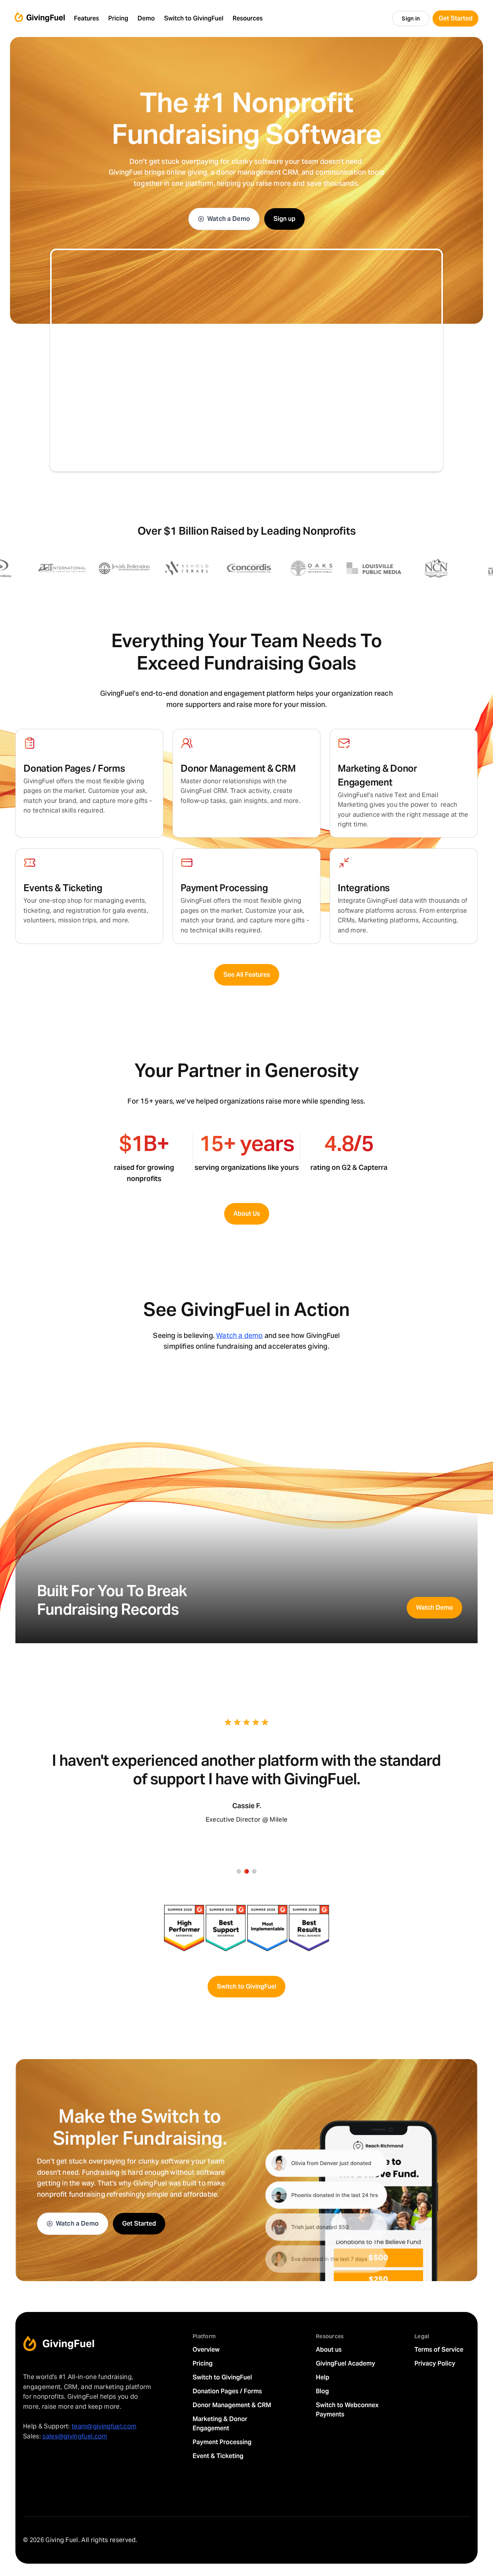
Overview (206, 2350)
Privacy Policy (435, 2363)
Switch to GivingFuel (246, 1986)
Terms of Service (439, 2350)
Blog (322, 2391)
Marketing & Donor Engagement (220, 2424)
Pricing (203, 2363)
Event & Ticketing (218, 2456)
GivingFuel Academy (345, 2363)
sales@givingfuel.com (75, 2436)
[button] (86, 19)
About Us (247, 1214)
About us (329, 2350)
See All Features (247, 975)
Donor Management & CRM (232, 2405)
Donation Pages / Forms (227, 2391)
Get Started (139, 2224)
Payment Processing (222, 2442)
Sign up (284, 219)
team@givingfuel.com (104, 2426)
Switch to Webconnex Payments (347, 2410)
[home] (40, 19)
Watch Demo (434, 1608)
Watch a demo (239, 1335)
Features (86, 18)
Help (323, 2377)
